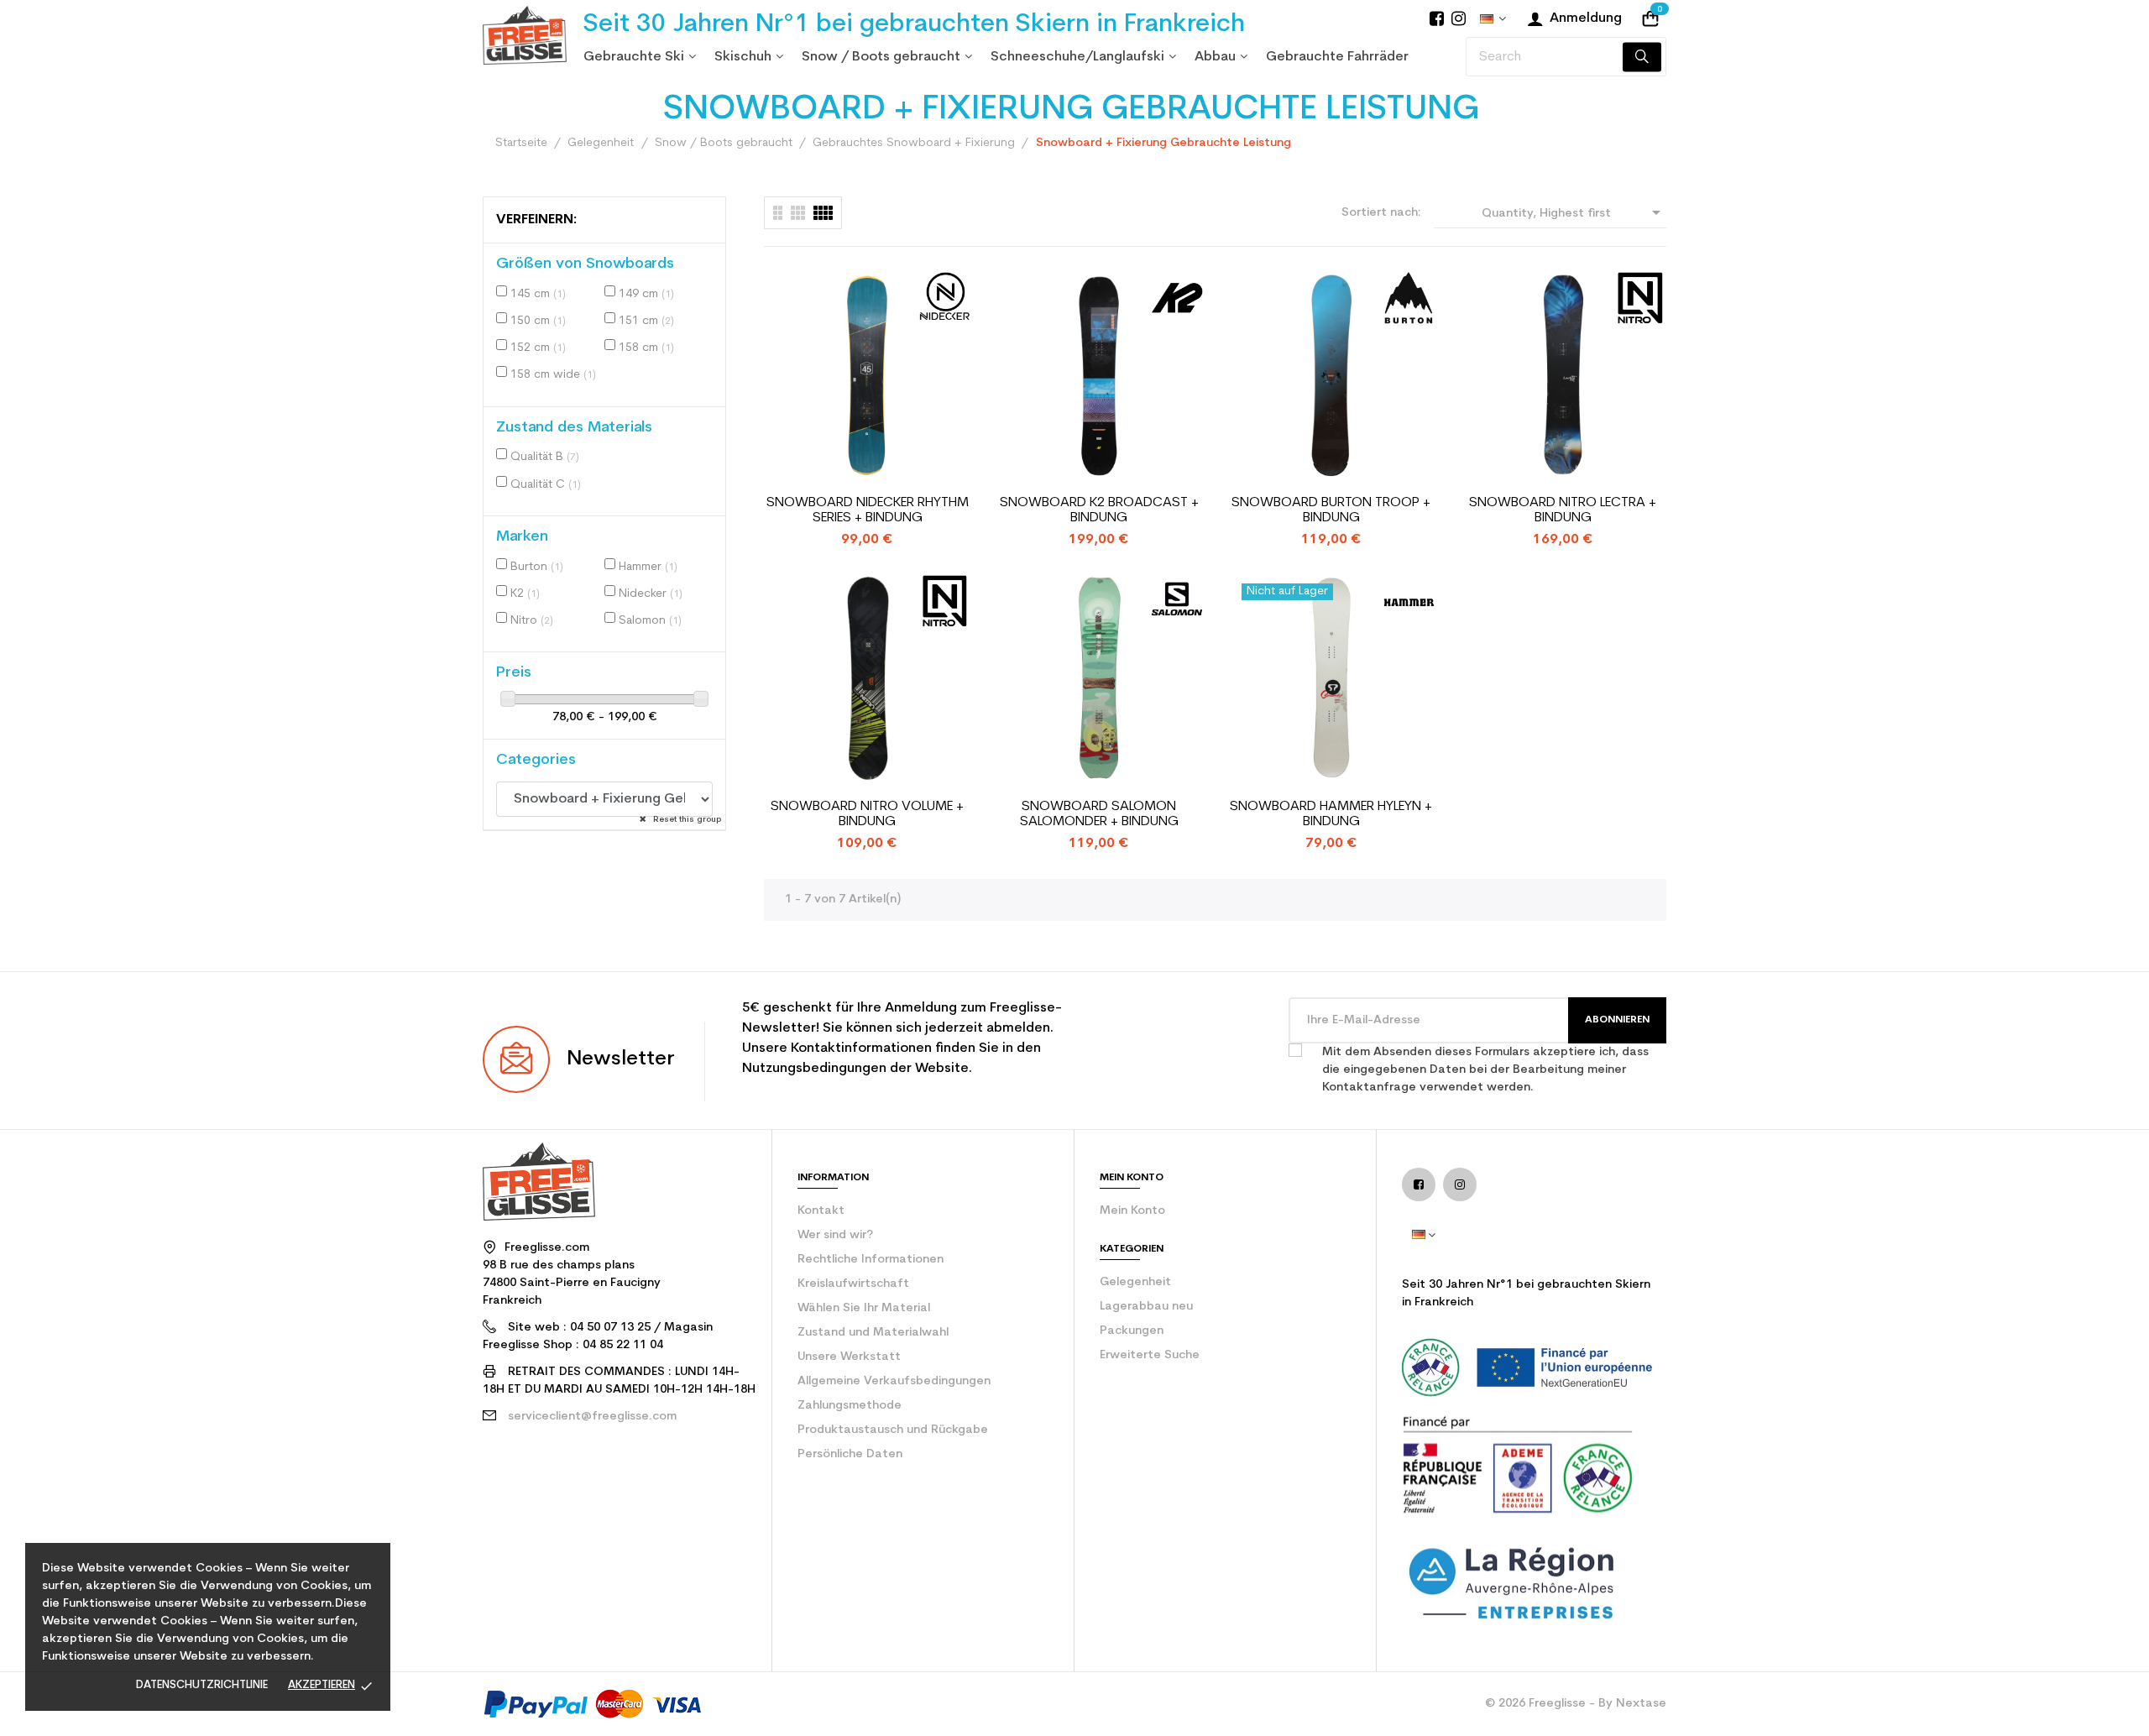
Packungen (1132, 1331)
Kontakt (821, 1211)
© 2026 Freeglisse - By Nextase (1576, 1704)
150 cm (538, 321)
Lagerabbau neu (1146, 1307)
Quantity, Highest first (1574, 212)
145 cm (538, 294)
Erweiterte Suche (1150, 1355)
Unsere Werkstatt (849, 1357)
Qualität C (546, 485)
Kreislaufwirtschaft (853, 1284)
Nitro (532, 621)
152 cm (538, 348)
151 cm (646, 321)
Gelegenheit (1135, 1282)
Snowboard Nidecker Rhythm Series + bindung (868, 510)
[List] (778, 213)
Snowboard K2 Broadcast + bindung (1099, 510)
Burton (537, 567)
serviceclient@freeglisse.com (592, 1417)
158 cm (646, 348)
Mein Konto (1132, 1211)
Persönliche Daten (850, 1454)
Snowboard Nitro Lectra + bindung (1563, 510)
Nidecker (651, 594)
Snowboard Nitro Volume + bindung (867, 814)
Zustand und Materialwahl (873, 1333)
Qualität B (545, 457)
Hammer (648, 567)
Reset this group (686, 820)
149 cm (646, 294)
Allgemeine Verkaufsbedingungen (894, 1381)
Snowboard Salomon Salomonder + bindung (1099, 814)
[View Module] (823, 213)
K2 (525, 594)
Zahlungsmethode (850, 1406)
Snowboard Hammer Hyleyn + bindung (1331, 814)
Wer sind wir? (835, 1235)
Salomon (650, 621)
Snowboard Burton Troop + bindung (1331, 510)
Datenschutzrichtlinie (202, 1685)
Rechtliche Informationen (871, 1260)
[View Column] (798, 213)
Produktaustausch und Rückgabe (893, 1430)
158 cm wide (553, 375)
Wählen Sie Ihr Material (864, 1308)
